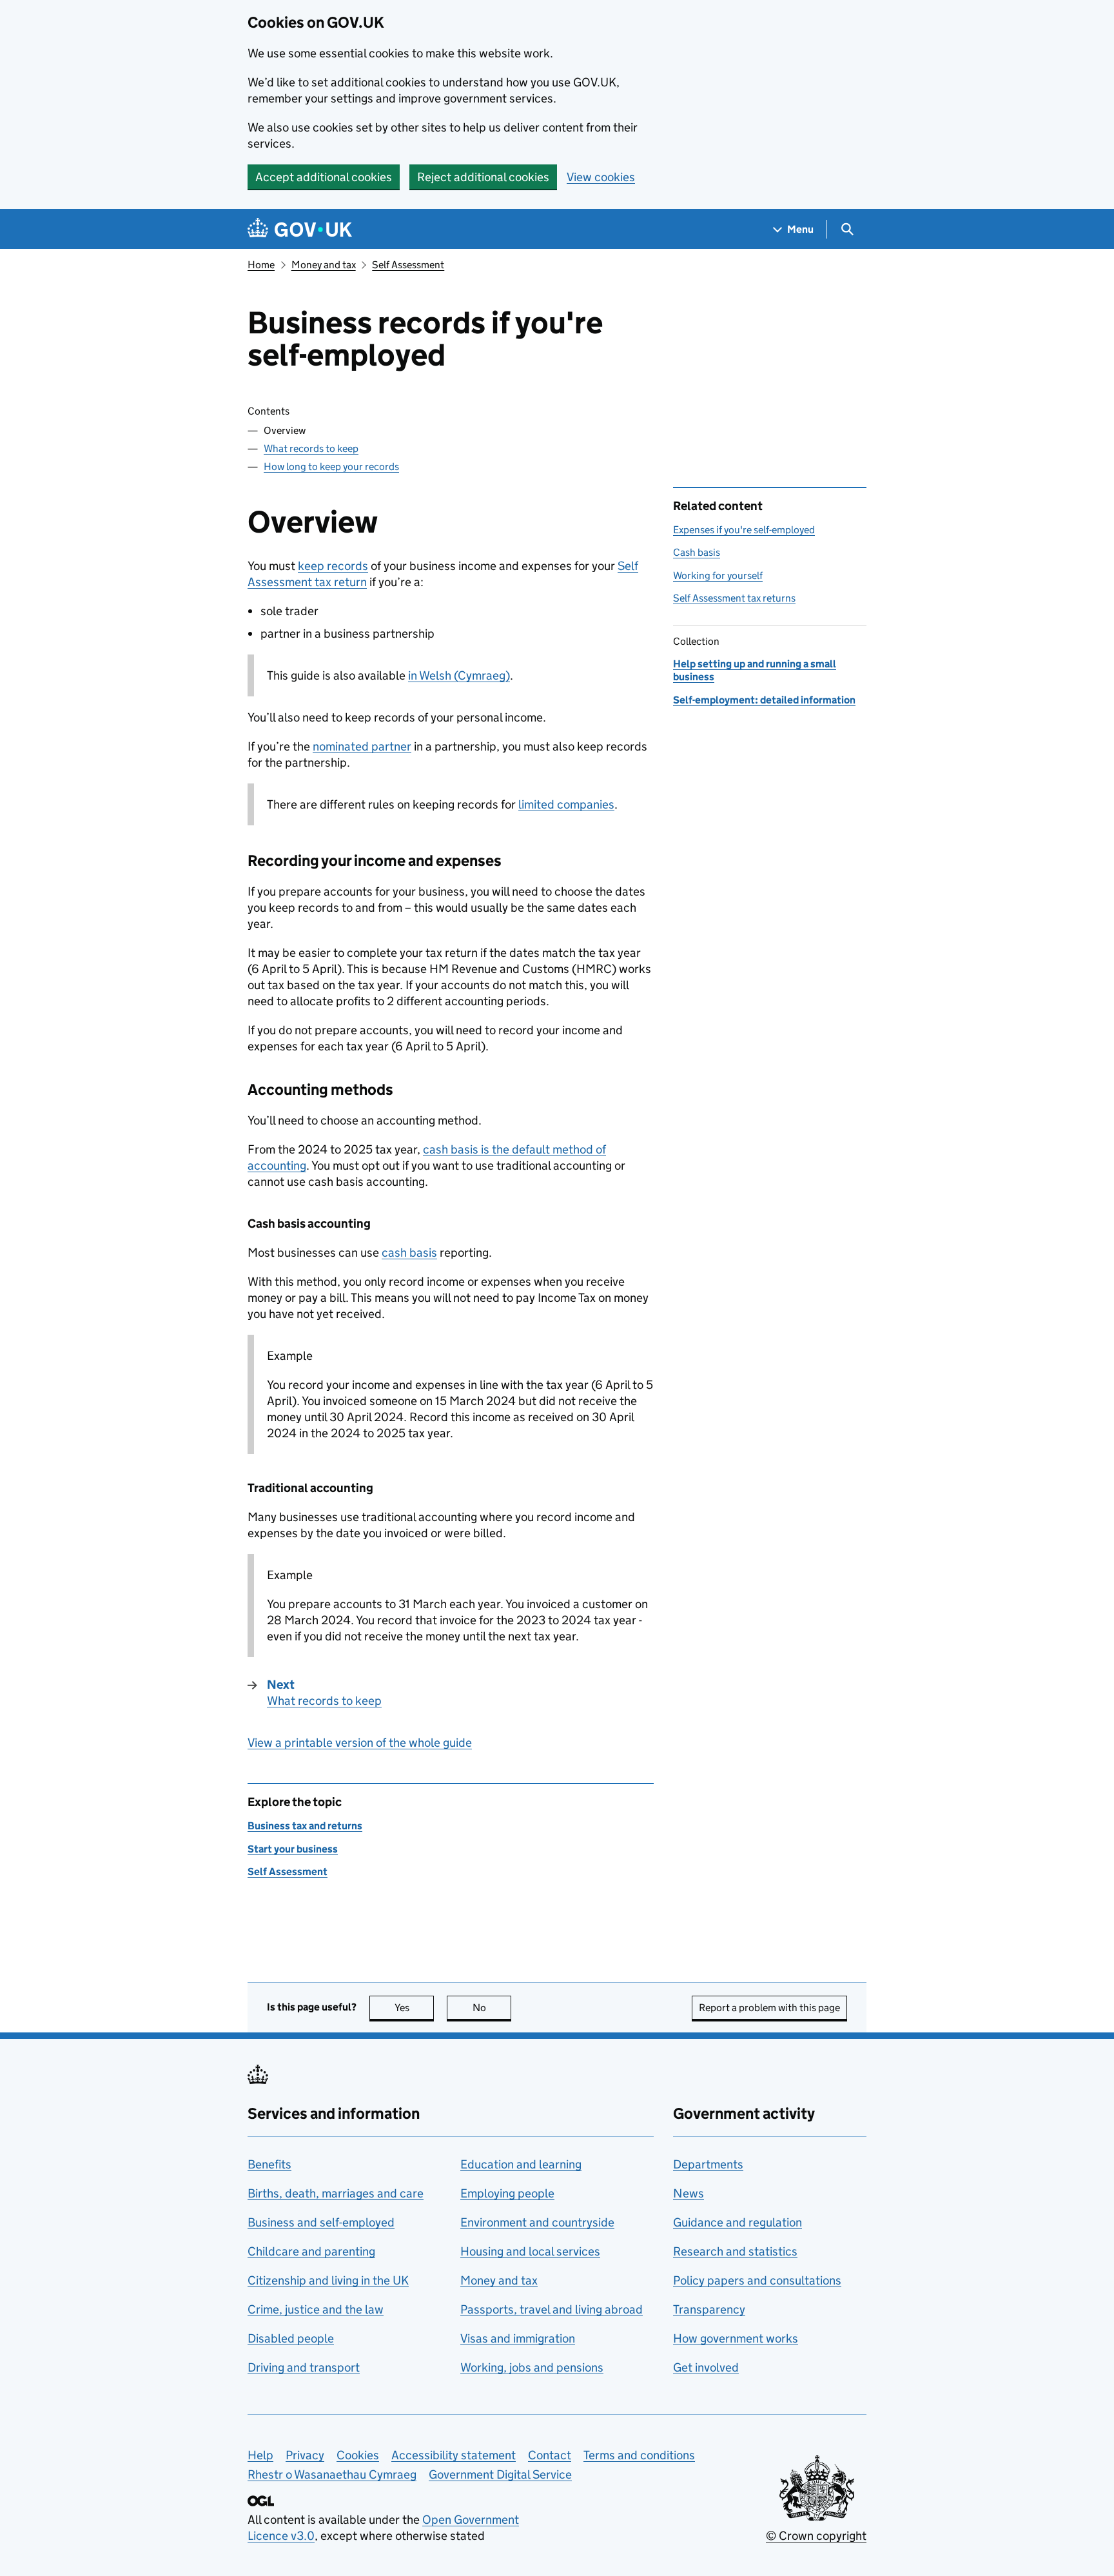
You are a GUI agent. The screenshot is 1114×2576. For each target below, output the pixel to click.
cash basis (409, 1253)
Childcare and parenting (311, 2251)
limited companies (566, 804)
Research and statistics (735, 2251)
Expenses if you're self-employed (744, 530)
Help (260, 2455)
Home (261, 265)
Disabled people (291, 2338)
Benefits (269, 2164)
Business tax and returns (305, 1826)
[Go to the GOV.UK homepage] (300, 229)
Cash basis (697, 552)
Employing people (507, 2193)
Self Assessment (408, 265)
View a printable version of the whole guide (360, 1743)
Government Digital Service (500, 2474)
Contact (550, 2455)
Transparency (709, 2309)
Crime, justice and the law (316, 2309)
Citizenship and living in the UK (328, 2280)
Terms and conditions (639, 2455)
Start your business (293, 1849)
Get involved (706, 2367)
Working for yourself (718, 575)
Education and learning (521, 2164)
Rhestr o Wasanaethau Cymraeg (332, 2474)
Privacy (305, 2455)
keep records (333, 566)
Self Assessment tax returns (734, 598)
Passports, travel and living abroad (552, 2309)
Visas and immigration (518, 2338)
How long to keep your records (331, 467)
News (689, 2193)
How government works (736, 2338)
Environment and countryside (537, 2222)
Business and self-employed (321, 2222)
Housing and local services (530, 2251)
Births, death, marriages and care (336, 2193)
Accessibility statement (454, 2455)
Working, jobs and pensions (532, 2367)
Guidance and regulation (738, 2222)
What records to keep (311, 448)
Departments (708, 2164)
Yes (414, 2008)
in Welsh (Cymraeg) (459, 675)
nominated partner (362, 746)
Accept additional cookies (324, 177)
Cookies (358, 2455)
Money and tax (324, 265)
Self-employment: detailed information (764, 700)
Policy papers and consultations (757, 2280)
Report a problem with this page (769, 2008)
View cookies (601, 177)
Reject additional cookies (483, 177)
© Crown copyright (816, 2536)
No (492, 2008)
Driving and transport (304, 2367)
